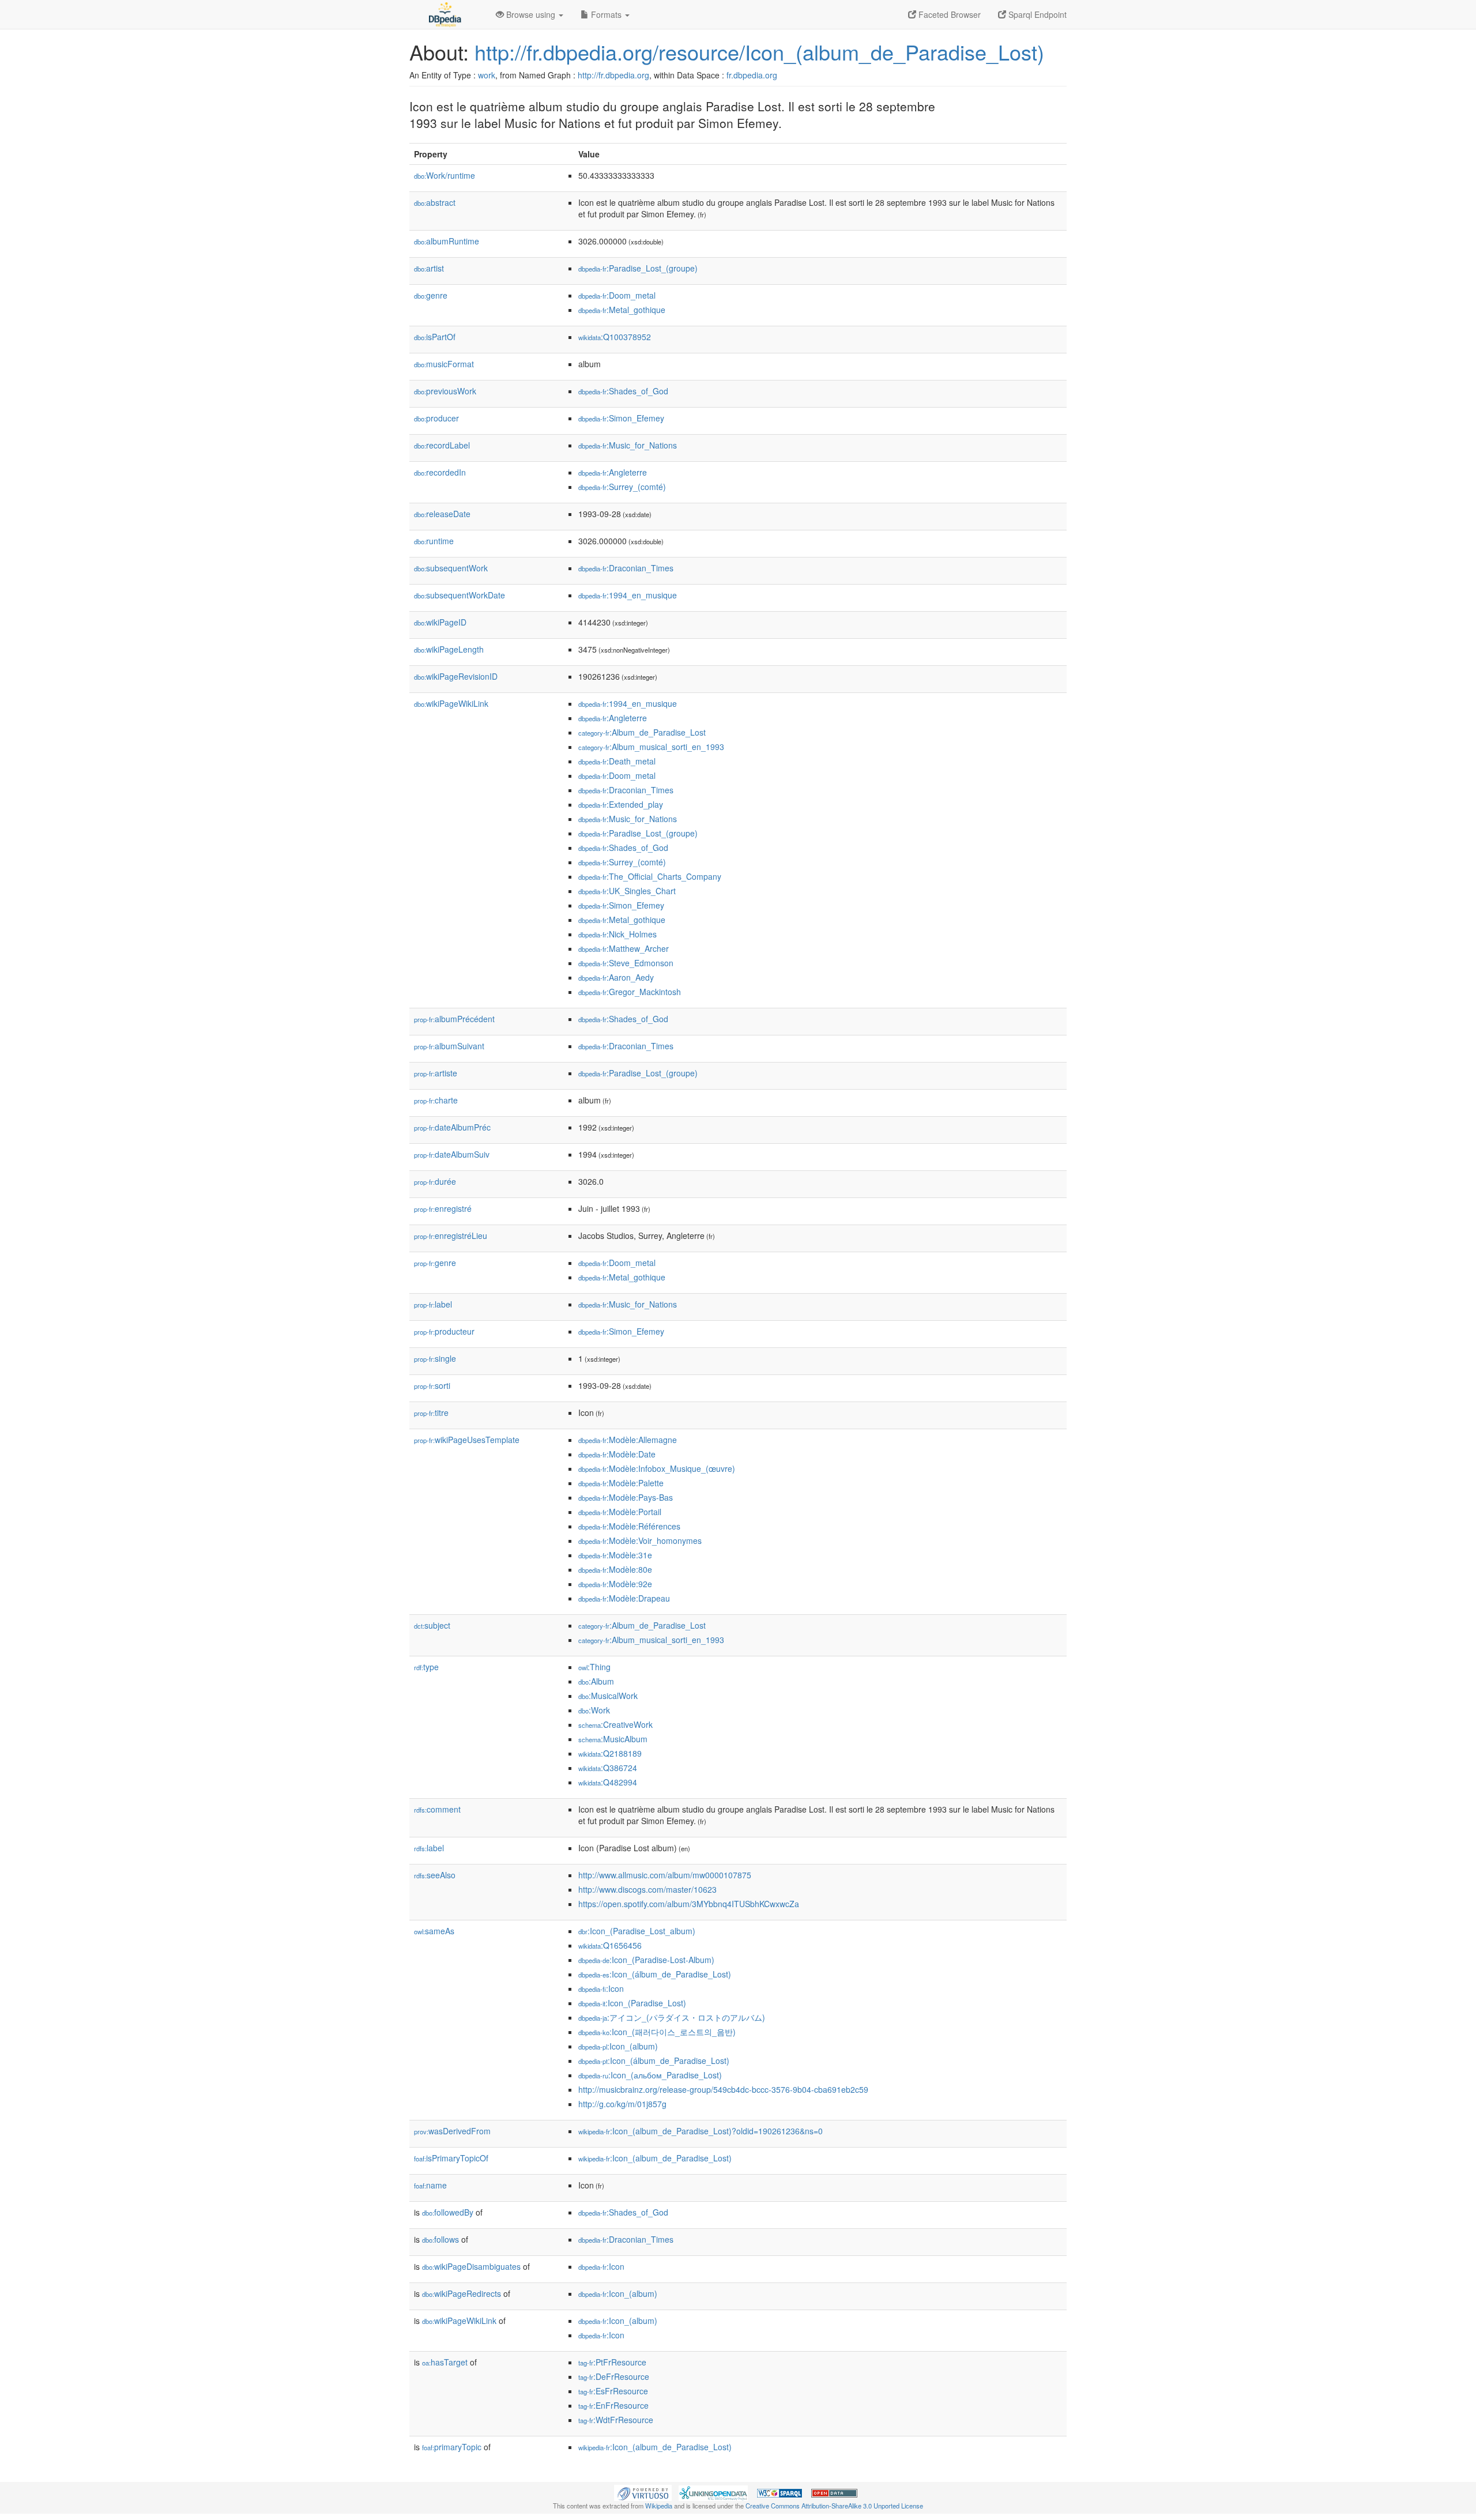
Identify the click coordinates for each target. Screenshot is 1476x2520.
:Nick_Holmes (617, 934)
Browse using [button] (531, 14)
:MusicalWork (608, 1696)
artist (429, 268)
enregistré (443, 1208)
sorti (432, 1385)
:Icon (601, 1988)
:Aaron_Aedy (616, 977)
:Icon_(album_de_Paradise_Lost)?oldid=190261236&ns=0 (701, 2131)
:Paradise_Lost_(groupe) (638, 268)
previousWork (445, 391)
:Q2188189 (610, 1753)
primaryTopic (452, 2447)
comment (437, 1809)
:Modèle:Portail (620, 1512)
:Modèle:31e (615, 1555)
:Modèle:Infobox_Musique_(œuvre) (657, 1468)
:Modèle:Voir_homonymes (640, 1540)
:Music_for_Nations (628, 445)
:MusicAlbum (613, 1739)
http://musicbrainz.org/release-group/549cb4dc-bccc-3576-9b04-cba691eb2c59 (723, 2089)
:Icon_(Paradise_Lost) (632, 2003)
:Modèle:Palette (621, 1483)
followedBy (448, 2212)
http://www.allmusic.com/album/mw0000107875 (665, 1875)
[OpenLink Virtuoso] (643, 2492)
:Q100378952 (615, 337)
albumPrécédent (454, 1019)
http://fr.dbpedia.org (613, 75)
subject (432, 1625)
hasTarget (445, 2362)
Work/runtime (445, 175)
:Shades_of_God (623, 391)
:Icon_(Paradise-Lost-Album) (646, 1960)
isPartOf (435, 337)
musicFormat (444, 364)
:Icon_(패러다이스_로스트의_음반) (657, 2032)
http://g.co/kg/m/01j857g (622, 2104)
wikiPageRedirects (462, 2293)
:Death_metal (617, 761)
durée (435, 1181)
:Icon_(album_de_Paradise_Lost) (655, 2158)
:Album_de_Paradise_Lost (642, 732)
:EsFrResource (613, 2391)
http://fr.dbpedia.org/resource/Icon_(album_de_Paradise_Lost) (759, 52)
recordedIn (440, 472)
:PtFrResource (612, 2362)
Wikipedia (659, 2506)
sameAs (434, 1931)
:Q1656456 (610, 1945)
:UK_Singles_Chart (627, 891)
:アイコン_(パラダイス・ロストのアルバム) (672, 2017)
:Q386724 (608, 1768)
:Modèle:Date (617, 1454)
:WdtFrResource (616, 2420)
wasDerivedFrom (452, 2131)
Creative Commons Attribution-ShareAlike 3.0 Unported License (834, 2506)
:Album (596, 1681)
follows (440, 2239)
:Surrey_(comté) (622, 487)
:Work (594, 1710)
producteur (444, 1331)
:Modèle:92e (615, 1584)
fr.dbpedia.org (752, 75)
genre (431, 295)
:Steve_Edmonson (626, 963)
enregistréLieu (451, 1235)
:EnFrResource (613, 2405)
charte (436, 1100)
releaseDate (442, 514)
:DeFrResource (614, 2376)
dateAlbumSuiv (452, 1154)
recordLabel (442, 445)
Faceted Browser (948, 14)
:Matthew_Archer (624, 948)
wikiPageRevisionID (456, 676)
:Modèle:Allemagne (628, 1440)
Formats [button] (606, 14)
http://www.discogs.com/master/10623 (647, 1889)
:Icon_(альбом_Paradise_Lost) (650, 2075)
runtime (434, 541)
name (430, 2185)
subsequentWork (451, 568)
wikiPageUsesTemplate (467, 1440)
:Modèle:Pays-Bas (626, 1497)
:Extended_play (621, 804)
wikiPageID (440, 622)
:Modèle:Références (629, 1526)
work (487, 75)
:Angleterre (613, 472)
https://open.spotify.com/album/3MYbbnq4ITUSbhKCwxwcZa (689, 1904)
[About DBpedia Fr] (444, 14)
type (426, 1667)
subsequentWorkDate (460, 595)
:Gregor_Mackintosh (630, 992)
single (435, 1358)
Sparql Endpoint (1036, 14)
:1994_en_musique (628, 595)
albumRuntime (447, 241)
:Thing (594, 1667)
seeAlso (435, 1875)
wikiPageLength (449, 649)
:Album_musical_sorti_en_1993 (651, 747)
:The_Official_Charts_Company (650, 876)
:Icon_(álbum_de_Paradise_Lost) (655, 1974)
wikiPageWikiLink (451, 703)
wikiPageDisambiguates (471, 2266)
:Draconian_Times (626, 568)
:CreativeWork (615, 1724)
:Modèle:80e (615, 1569)
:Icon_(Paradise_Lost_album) (637, 1931)
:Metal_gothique (622, 310)
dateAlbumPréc (452, 1127)
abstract (435, 202)
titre (431, 1412)
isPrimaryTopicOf (451, 2158)
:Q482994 (608, 1782)
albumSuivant (449, 1046)
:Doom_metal (617, 295)
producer (436, 418)
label (433, 1304)
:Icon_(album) (618, 2046)
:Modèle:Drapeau (624, 1598)
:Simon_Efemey (621, 418)
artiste (436, 1073)
